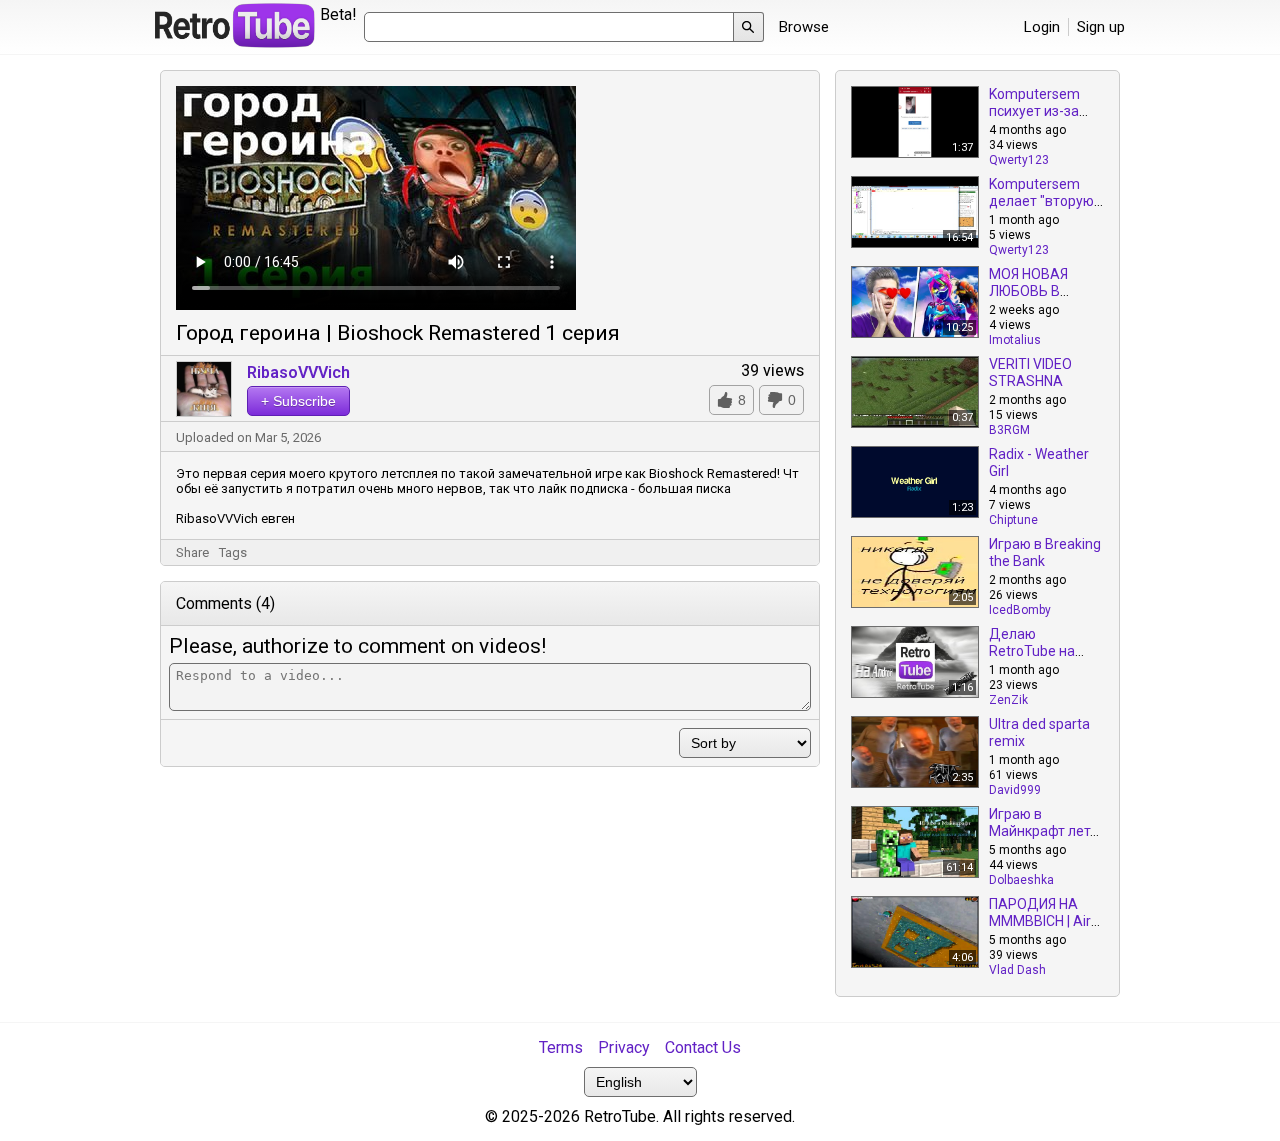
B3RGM (1009, 430)
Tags (233, 552)
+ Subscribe (298, 401)
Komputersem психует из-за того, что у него (1039, 111)
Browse (804, 27)
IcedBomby (1020, 610)
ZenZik (1008, 700)
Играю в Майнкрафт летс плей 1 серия (1043, 831)
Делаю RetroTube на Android (1032, 651)
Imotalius (1015, 340)
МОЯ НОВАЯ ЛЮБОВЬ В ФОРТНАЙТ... (1031, 291)
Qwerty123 (1019, 160)
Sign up (1101, 27)
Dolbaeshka (1021, 880)
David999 (1015, 790)
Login (1042, 27)
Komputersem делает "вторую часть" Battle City (1044, 201)
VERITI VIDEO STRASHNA (1030, 372)
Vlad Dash (1017, 970)
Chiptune (1013, 520)
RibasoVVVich (298, 372)
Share (192, 552)
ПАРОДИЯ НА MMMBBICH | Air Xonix (1040, 921)
